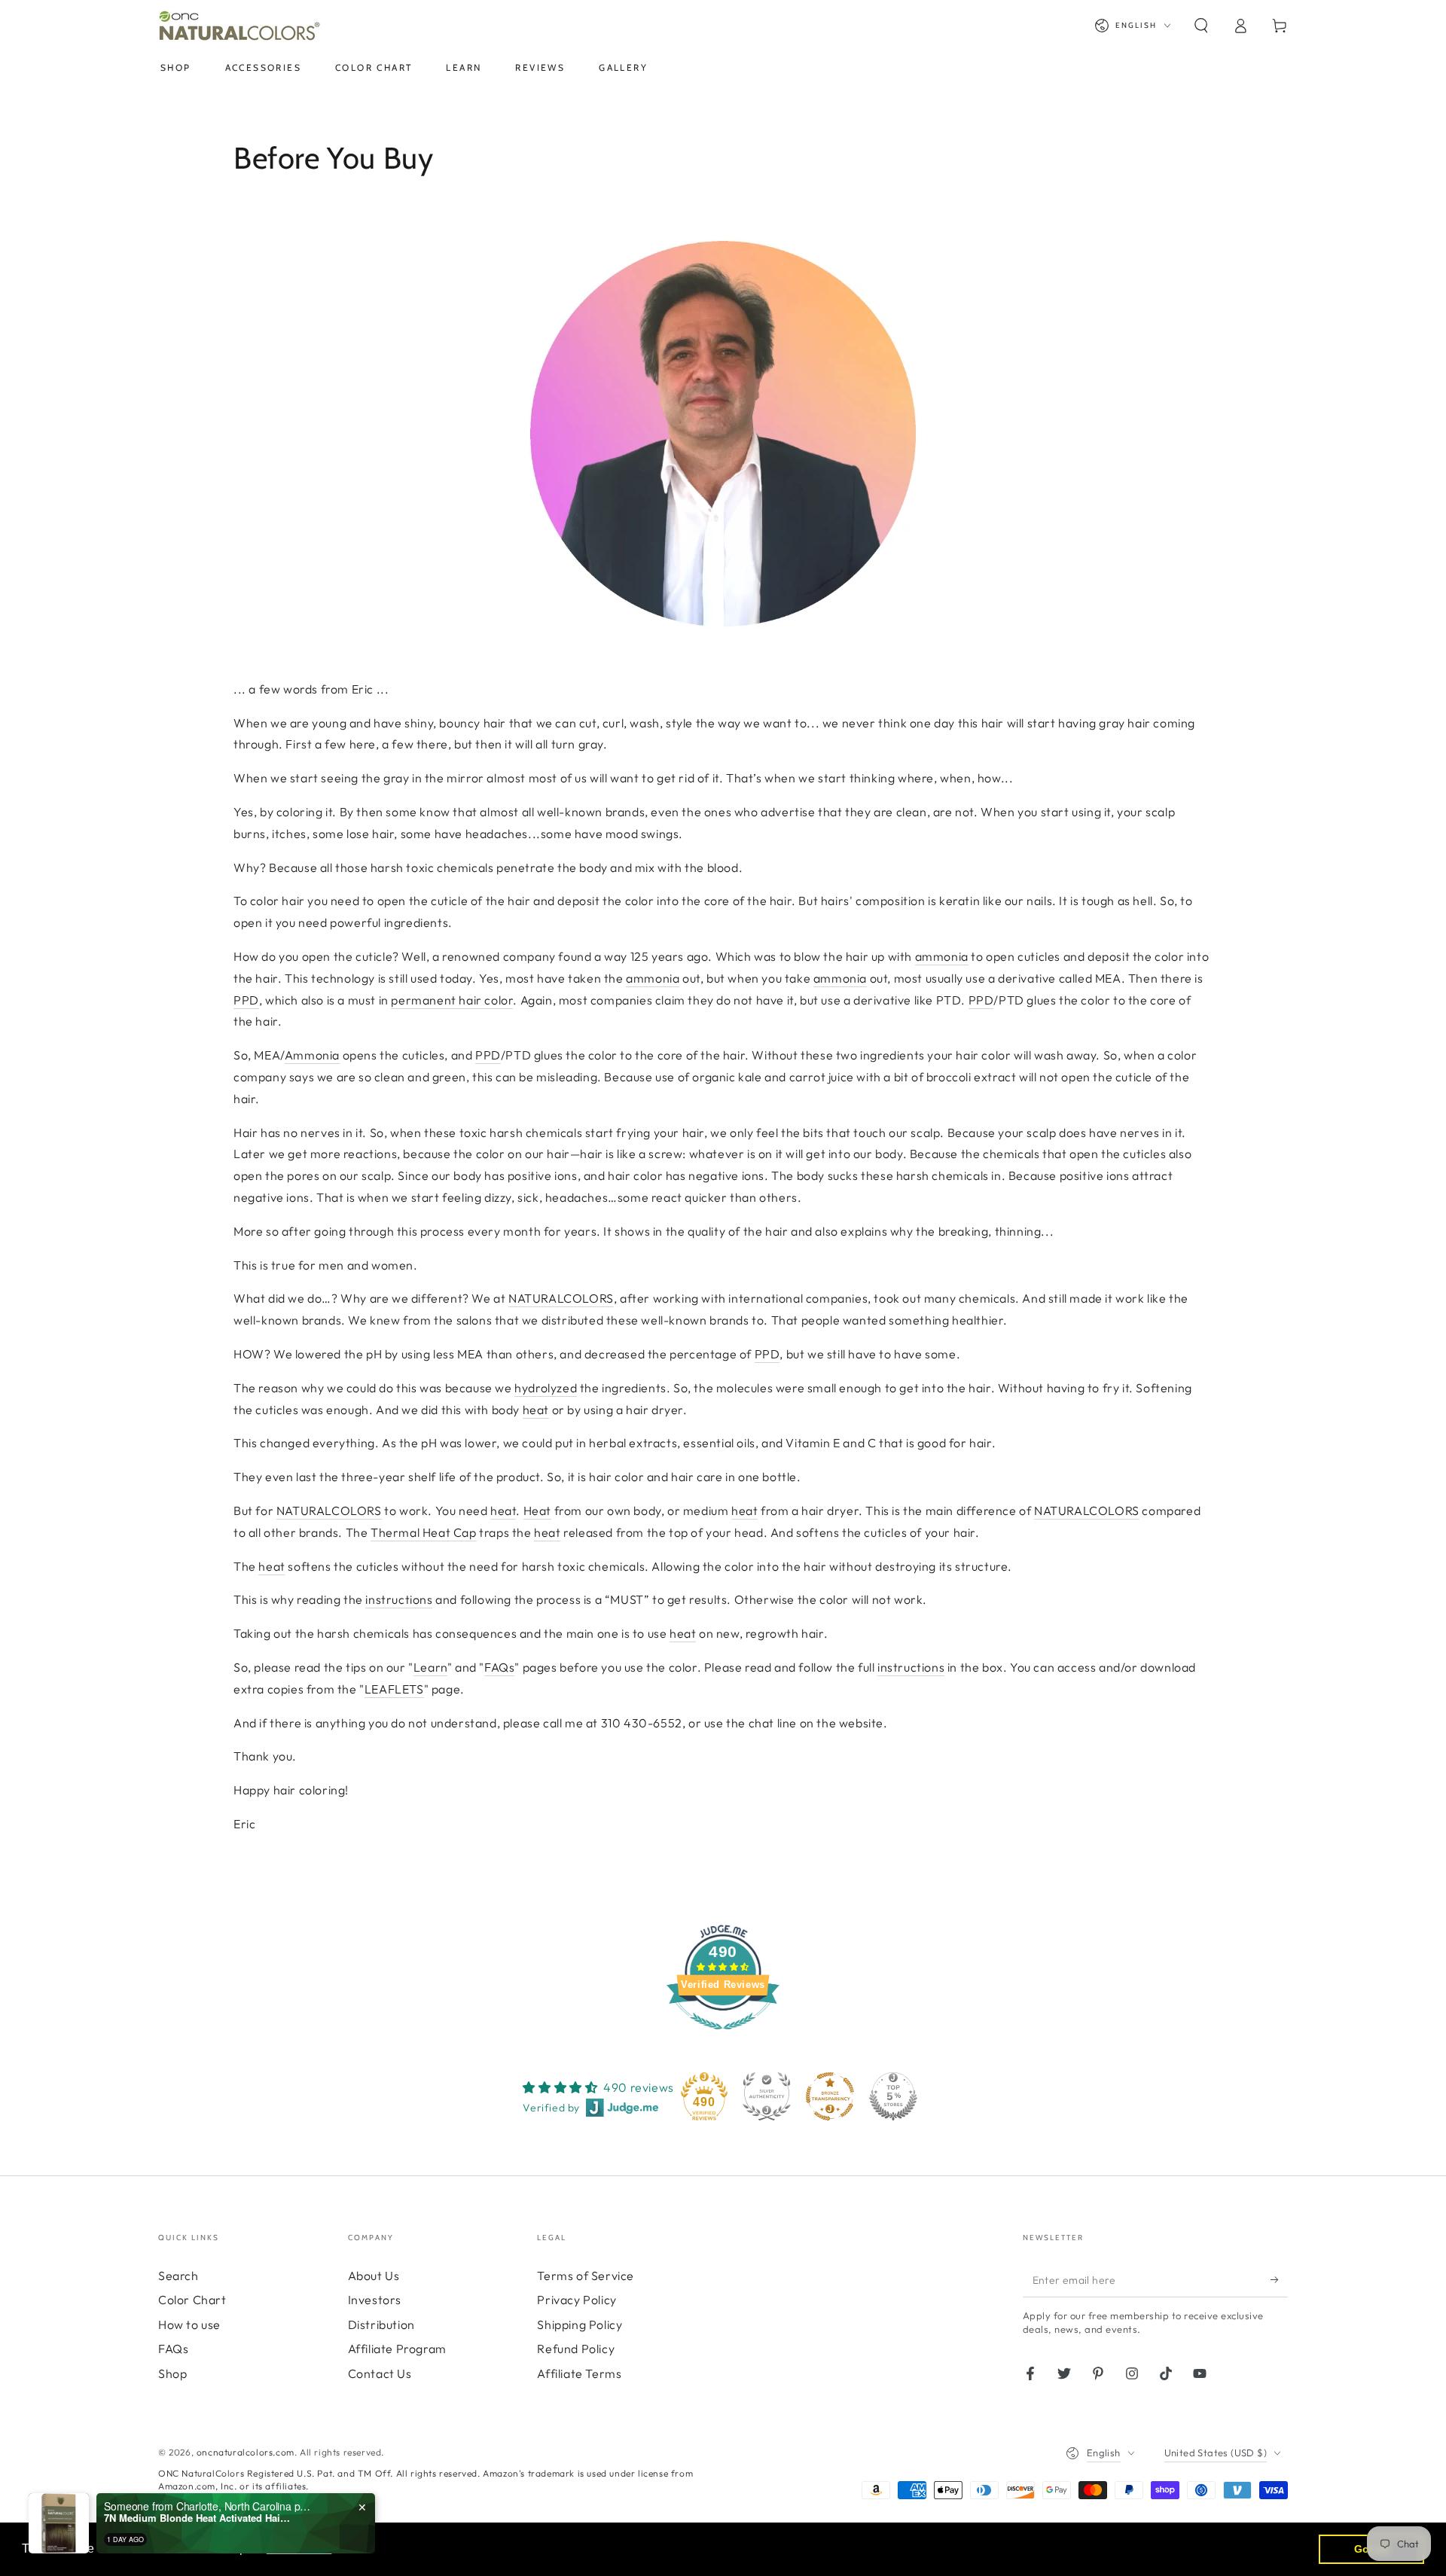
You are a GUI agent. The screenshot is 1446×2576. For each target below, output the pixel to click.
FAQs (499, 1667)
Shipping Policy (580, 2324)
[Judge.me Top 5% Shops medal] (893, 2096)
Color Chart (192, 2300)
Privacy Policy (577, 2300)
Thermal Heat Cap (424, 1532)
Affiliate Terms (579, 2373)
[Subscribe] (1279, 2280)
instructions (399, 1599)
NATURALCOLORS (561, 1298)
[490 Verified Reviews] (723, 2037)
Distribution (381, 2324)
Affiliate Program (397, 2349)
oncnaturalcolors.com (246, 2452)
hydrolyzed (546, 1388)
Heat (537, 1511)
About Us (374, 2276)
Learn (430, 1667)
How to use (189, 2324)
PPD (246, 1000)
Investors (375, 2300)
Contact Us (380, 2373)
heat (536, 1410)
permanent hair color (452, 1000)
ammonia (942, 956)
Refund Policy (576, 2349)
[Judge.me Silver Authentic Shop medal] (767, 2096)
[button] (1201, 26)
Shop (172, 2373)
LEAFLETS (394, 1689)
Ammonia (312, 1055)
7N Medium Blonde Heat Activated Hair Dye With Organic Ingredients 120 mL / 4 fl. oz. (198, 2518)
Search (178, 2276)
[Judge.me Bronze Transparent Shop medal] (830, 2096)
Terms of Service (586, 2276)
